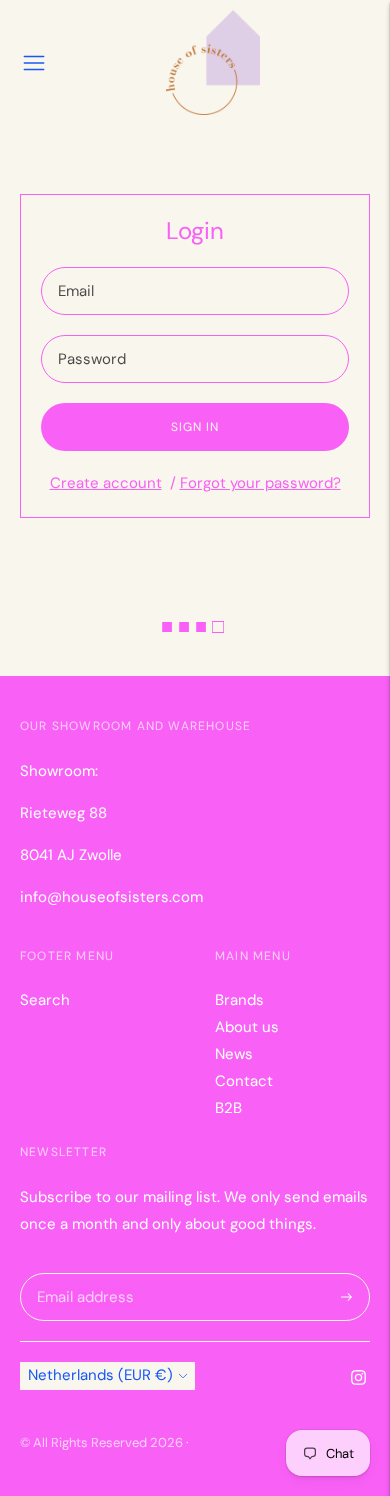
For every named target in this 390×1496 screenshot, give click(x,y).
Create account (106, 483)
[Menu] (34, 63)
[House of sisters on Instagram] (358, 1380)
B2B (228, 1108)
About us (247, 1027)
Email (77, 267)
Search (45, 1000)
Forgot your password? (260, 483)
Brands (239, 1000)
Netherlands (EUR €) (100, 1375)
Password (91, 335)
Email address (82, 1273)
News (234, 1054)
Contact (244, 1081)
